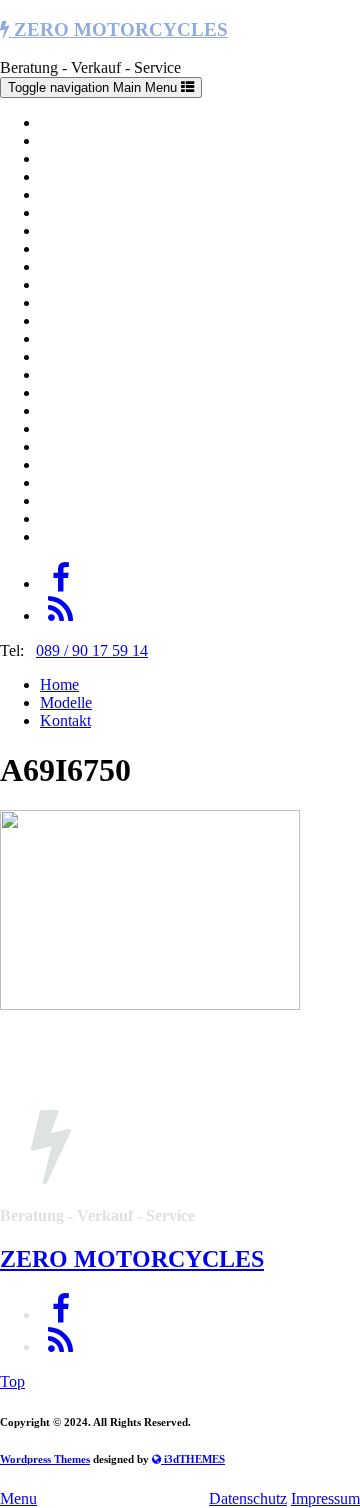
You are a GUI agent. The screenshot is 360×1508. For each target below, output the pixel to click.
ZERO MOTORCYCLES (118, 29)
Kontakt (65, 720)
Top (12, 1381)
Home (59, 684)
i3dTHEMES (193, 1459)
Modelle (66, 702)
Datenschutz (248, 1498)
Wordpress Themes (45, 1459)
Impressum (325, 1498)
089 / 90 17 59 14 (92, 650)
